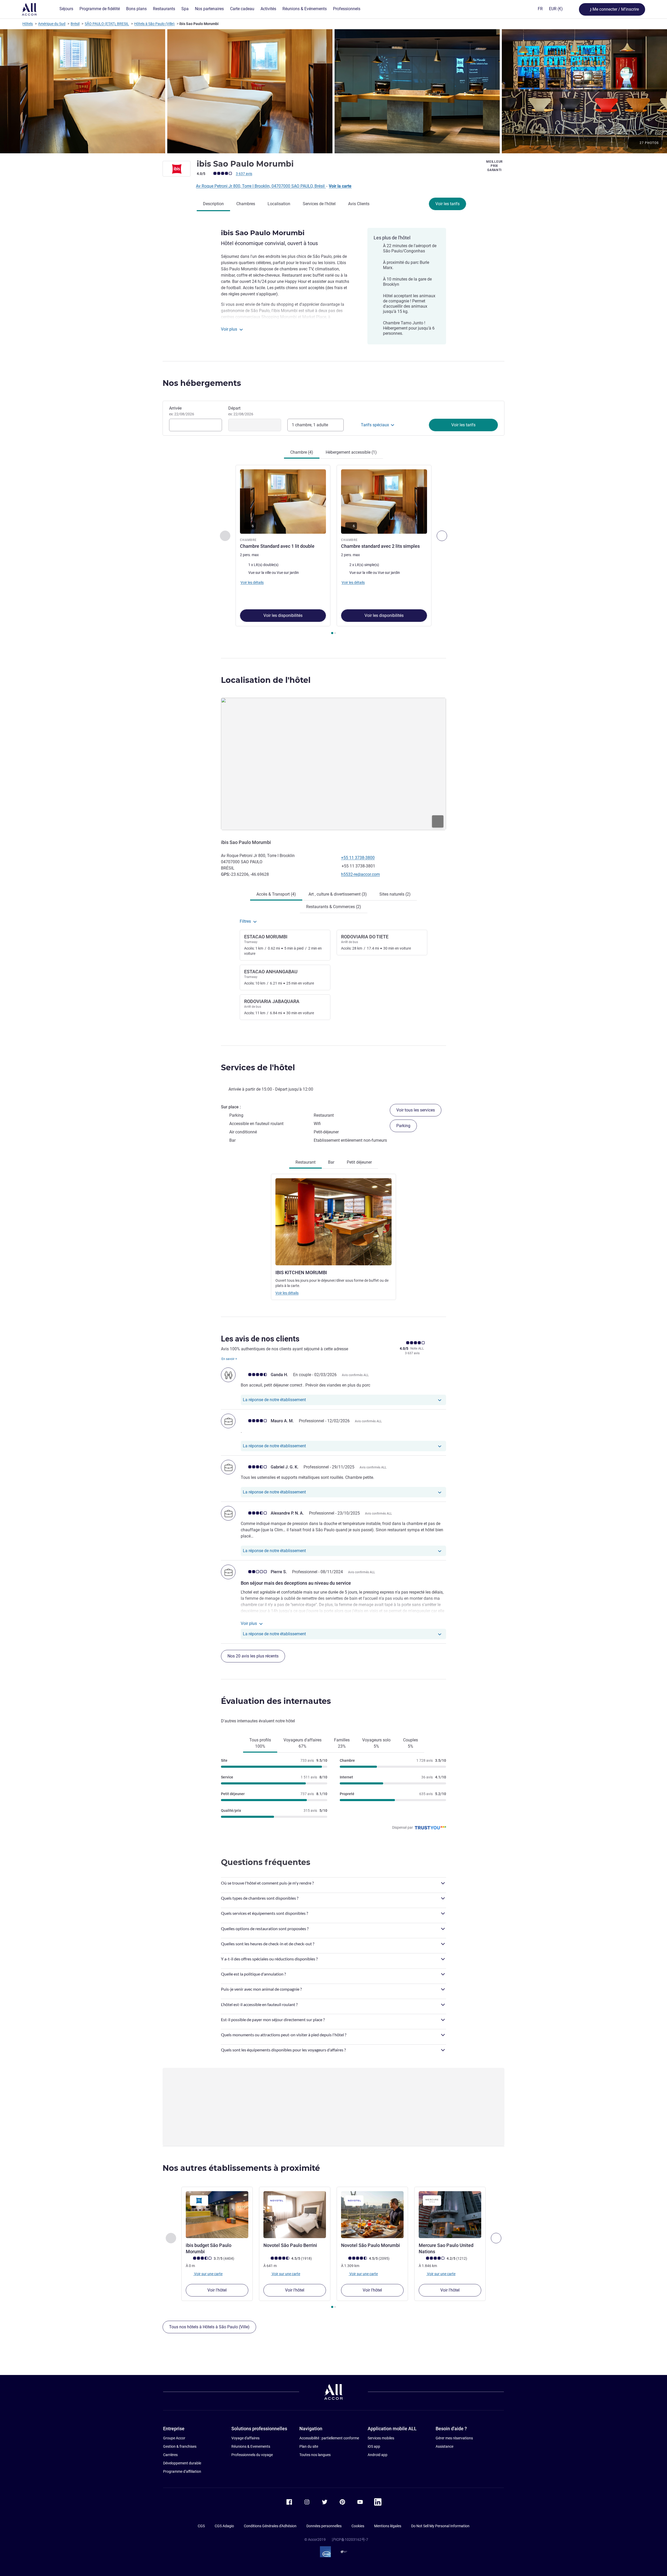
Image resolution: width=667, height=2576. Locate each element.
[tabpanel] (333, 550)
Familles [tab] (342, 1743)
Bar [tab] (331, 1162)
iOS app (374, 2446)
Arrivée (182, 411)
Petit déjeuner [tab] (359, 1162)
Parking (403, 1126)
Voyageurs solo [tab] (376, 1743)
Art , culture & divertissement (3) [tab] (338, 894)
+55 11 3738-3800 (358, 858)
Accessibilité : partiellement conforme (329, 2438)
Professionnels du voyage (252, 2455)
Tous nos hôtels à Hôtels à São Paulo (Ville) (209, 2327)
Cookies (358, 2526)
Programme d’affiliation (182, 2471)
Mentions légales (388, 2526)
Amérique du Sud (52, 24)
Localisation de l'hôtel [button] (266, 680)
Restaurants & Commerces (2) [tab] (334, 907)
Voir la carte (340, 186)
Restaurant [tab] (305, 1162)
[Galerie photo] (333, 91)
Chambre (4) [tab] (302, 452)
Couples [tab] (410, 1743)
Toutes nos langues (315, 2455)
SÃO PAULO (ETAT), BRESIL (107, 24)
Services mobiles (381, 2438)
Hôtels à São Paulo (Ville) (154, 24)
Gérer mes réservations (454, 2438)
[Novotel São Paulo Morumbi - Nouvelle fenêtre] (372, 2215)
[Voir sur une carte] (333, 764)
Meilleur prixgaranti (494, 166)
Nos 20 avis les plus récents (253, 1656)
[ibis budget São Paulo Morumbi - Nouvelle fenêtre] (217, 2215)
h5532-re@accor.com (360, 874)
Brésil (75, 24)
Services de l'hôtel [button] (258, 1068)
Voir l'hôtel (217, 2290)
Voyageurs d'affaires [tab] (302, 1743)
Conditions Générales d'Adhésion (270, 2526)
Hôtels (28, 24)
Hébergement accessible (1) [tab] (351, 452)
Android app (378, 2455)
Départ (241, 411)
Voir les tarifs (447, 204)
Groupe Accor (174, 2438)
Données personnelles (324, 2526)
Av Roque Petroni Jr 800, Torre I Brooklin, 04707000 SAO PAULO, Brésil (261, 186)
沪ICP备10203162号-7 (350, 2539)
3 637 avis (244, 174)
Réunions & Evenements (251, 2446)
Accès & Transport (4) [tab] (276, 894)
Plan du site (309, 2446)
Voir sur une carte (208, 2274)
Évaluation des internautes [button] (276, 1701)
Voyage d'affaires (245, 2438)
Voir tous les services (416, 1110)
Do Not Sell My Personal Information (440, 2526)
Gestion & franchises (180, 2446)
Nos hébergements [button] (202, 383)
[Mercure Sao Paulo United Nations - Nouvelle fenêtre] (450, 2215)
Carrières (170, 2455)
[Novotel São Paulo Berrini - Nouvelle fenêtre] (295, 2215)
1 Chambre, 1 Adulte (310, 425)
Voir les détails (287, 1293)
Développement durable (182, 2463)
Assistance (444, 2446)
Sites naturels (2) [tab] (395, 894)
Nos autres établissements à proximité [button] (241, 2168)
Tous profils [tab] (260, 1743)
